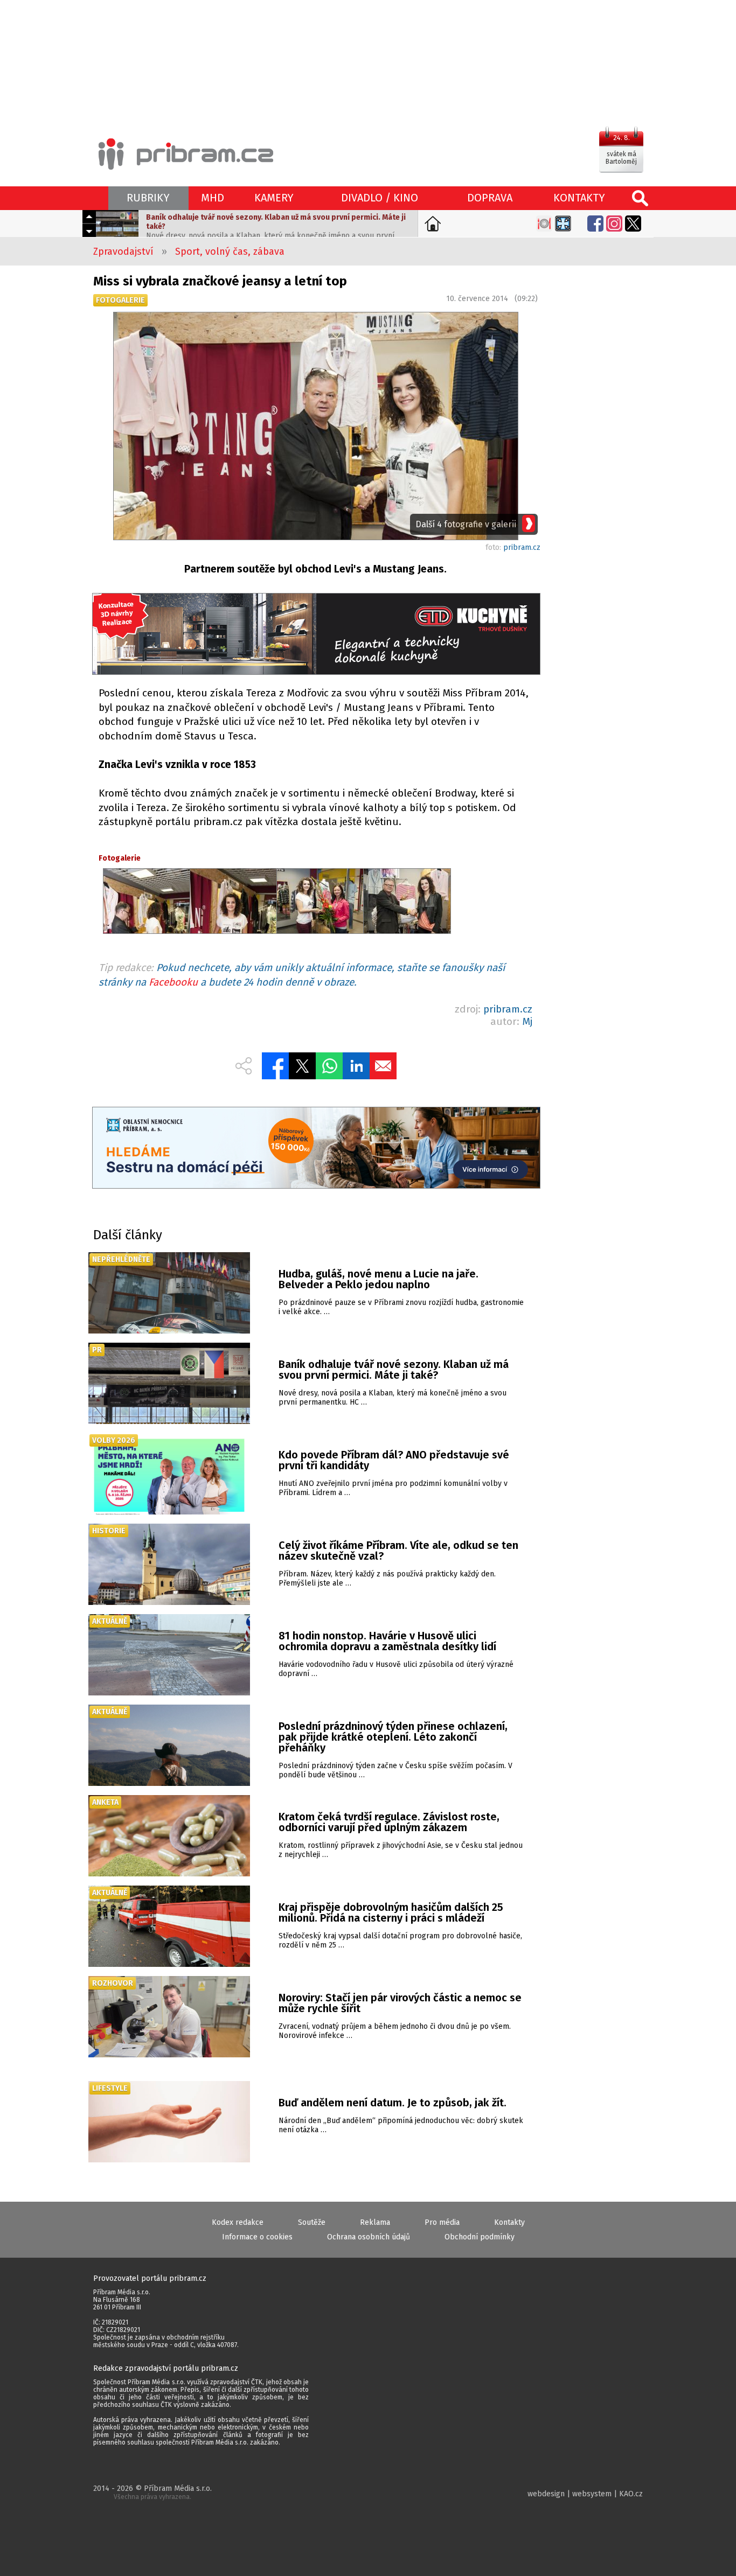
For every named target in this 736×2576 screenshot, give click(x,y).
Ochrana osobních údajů (369, 2237)
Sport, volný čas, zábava (230, 252)
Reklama (375, 2222)
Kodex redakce (238, 2222)
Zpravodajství (123, 252)
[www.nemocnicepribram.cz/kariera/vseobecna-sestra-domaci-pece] (316, 1149)
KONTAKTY (579, 198)
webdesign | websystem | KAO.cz (585, 2494)
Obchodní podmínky (480, 2237)
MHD (213, 198)
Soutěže (312, 2222)
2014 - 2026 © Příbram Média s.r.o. (152, 2492)
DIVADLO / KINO (380, 198)
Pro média (442, 2222)
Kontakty (509, 2222)
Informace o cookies (257, 2237)
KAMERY (274, 198)
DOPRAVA (490, 198)
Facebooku (173, 982)
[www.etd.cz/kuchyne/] (316, 635)
